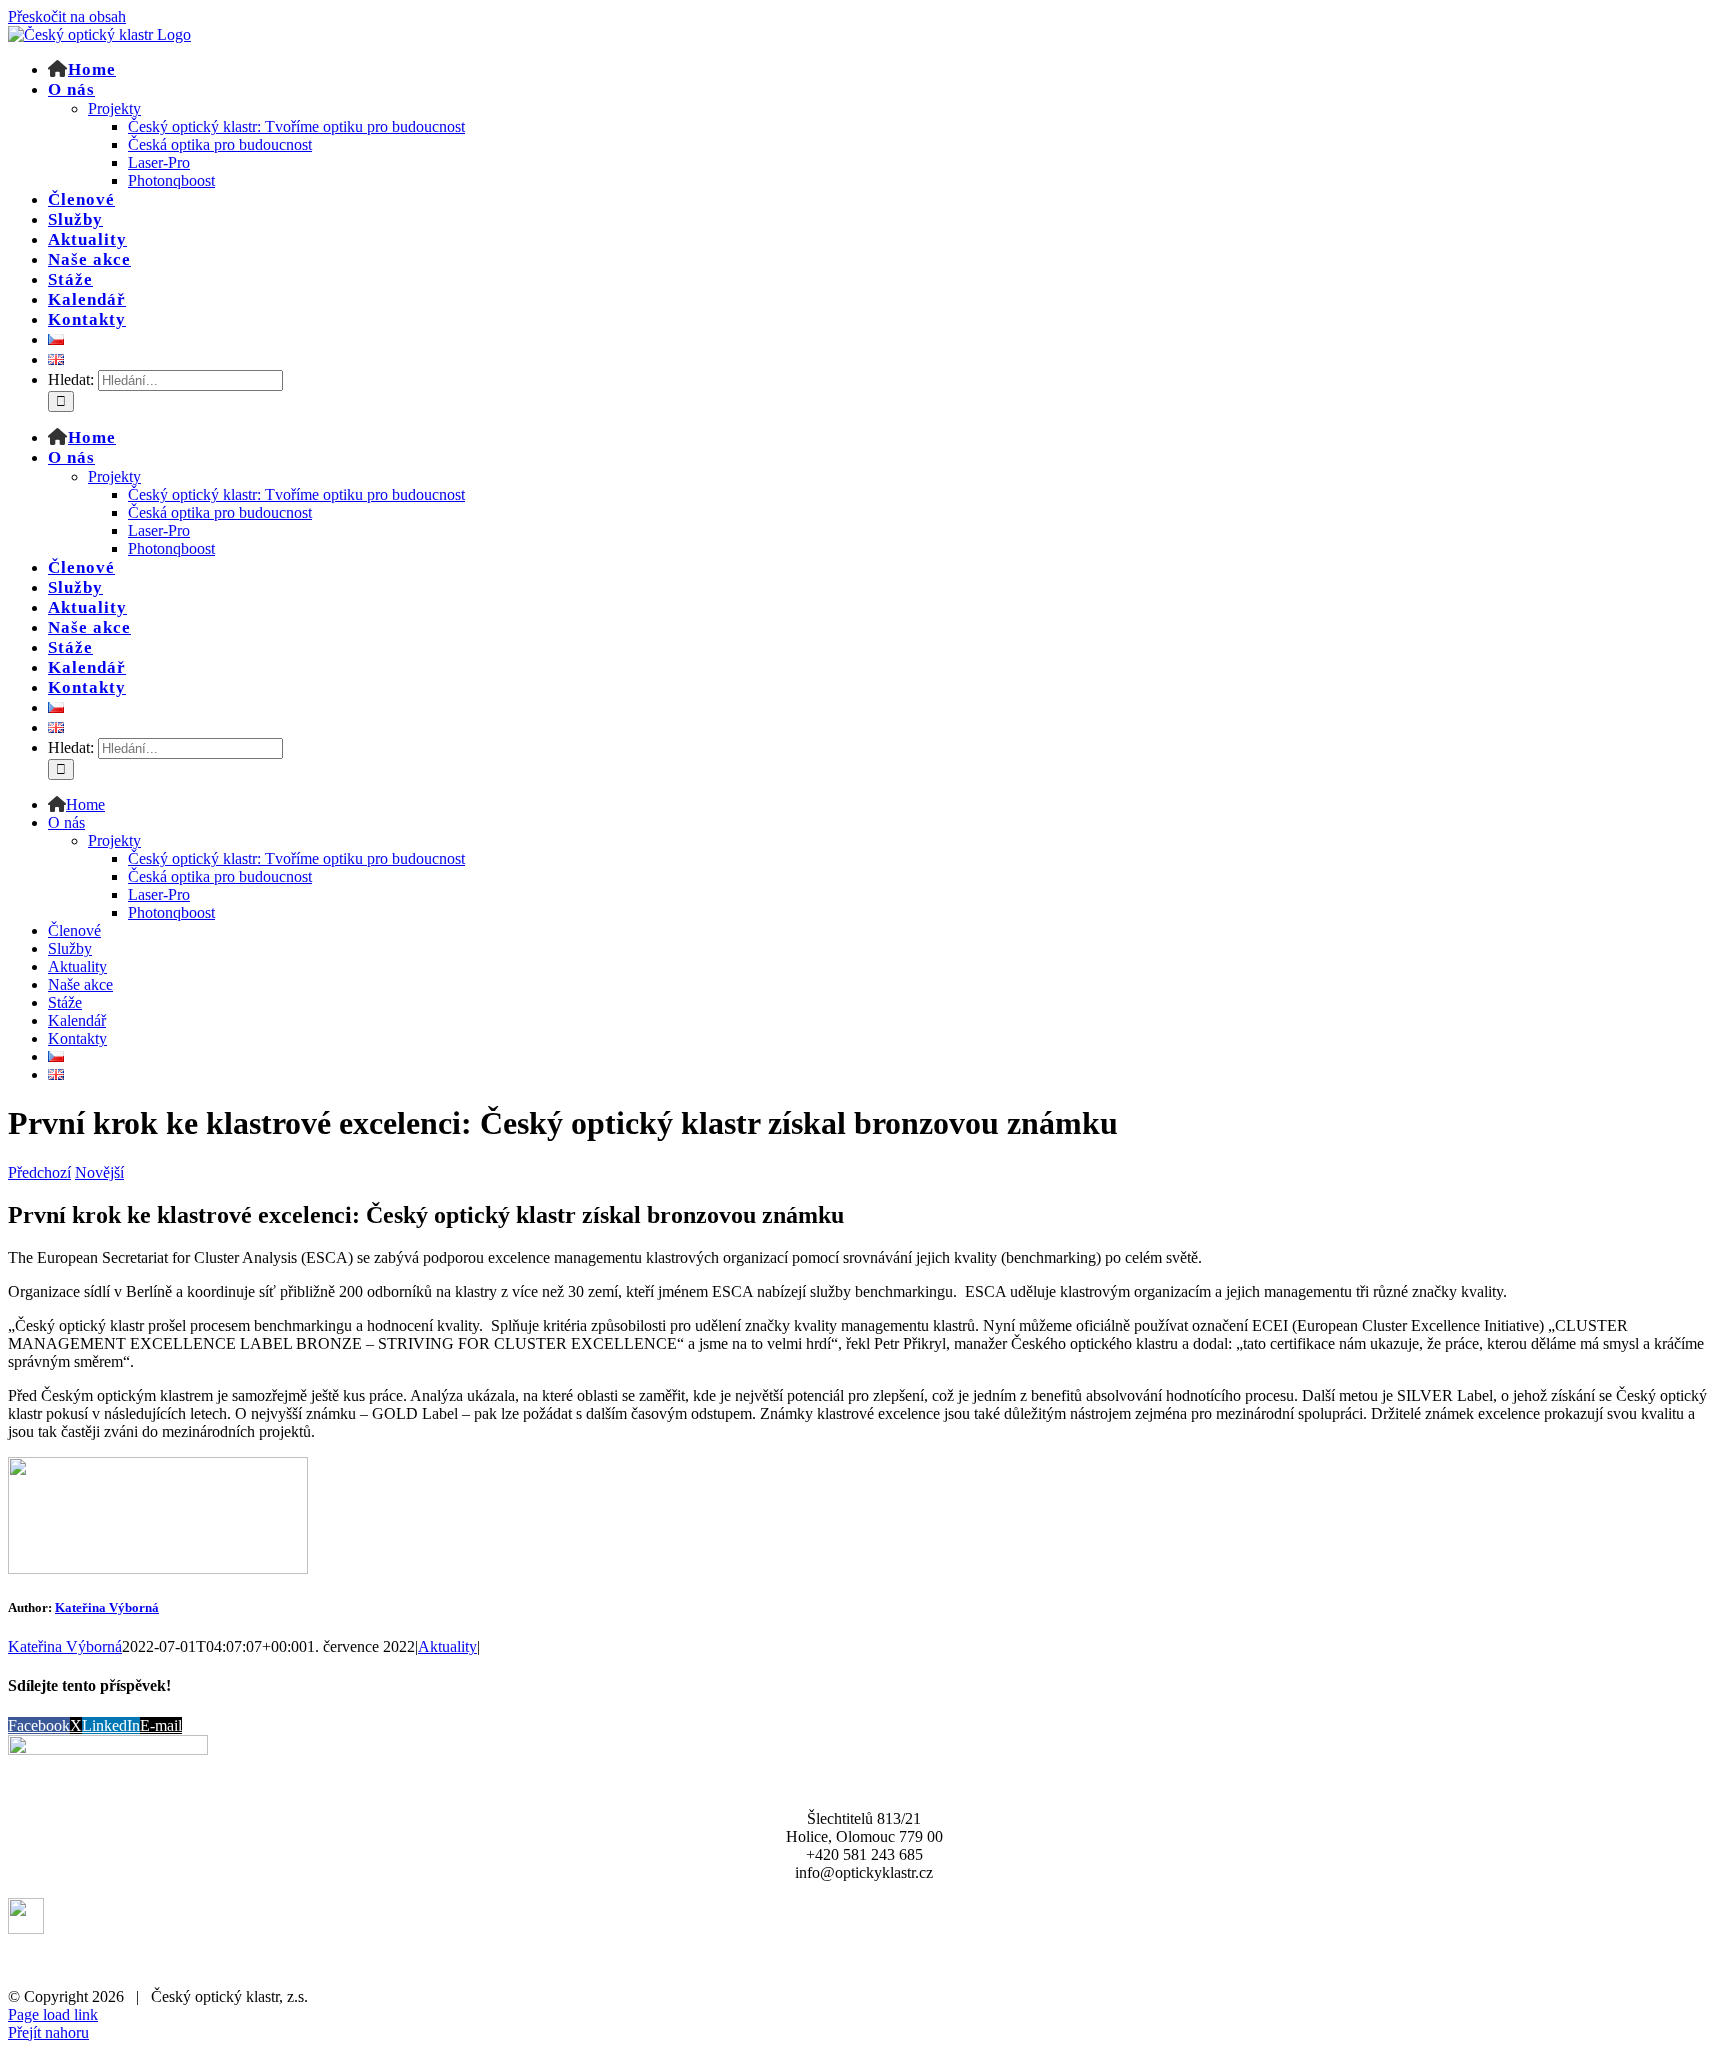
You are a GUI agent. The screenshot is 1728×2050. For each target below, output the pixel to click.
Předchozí (39, 1172)
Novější (99, 1172)
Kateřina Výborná (107, 1607)
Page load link (53, 2014)
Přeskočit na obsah (67, 16)
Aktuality (447, 1646)
